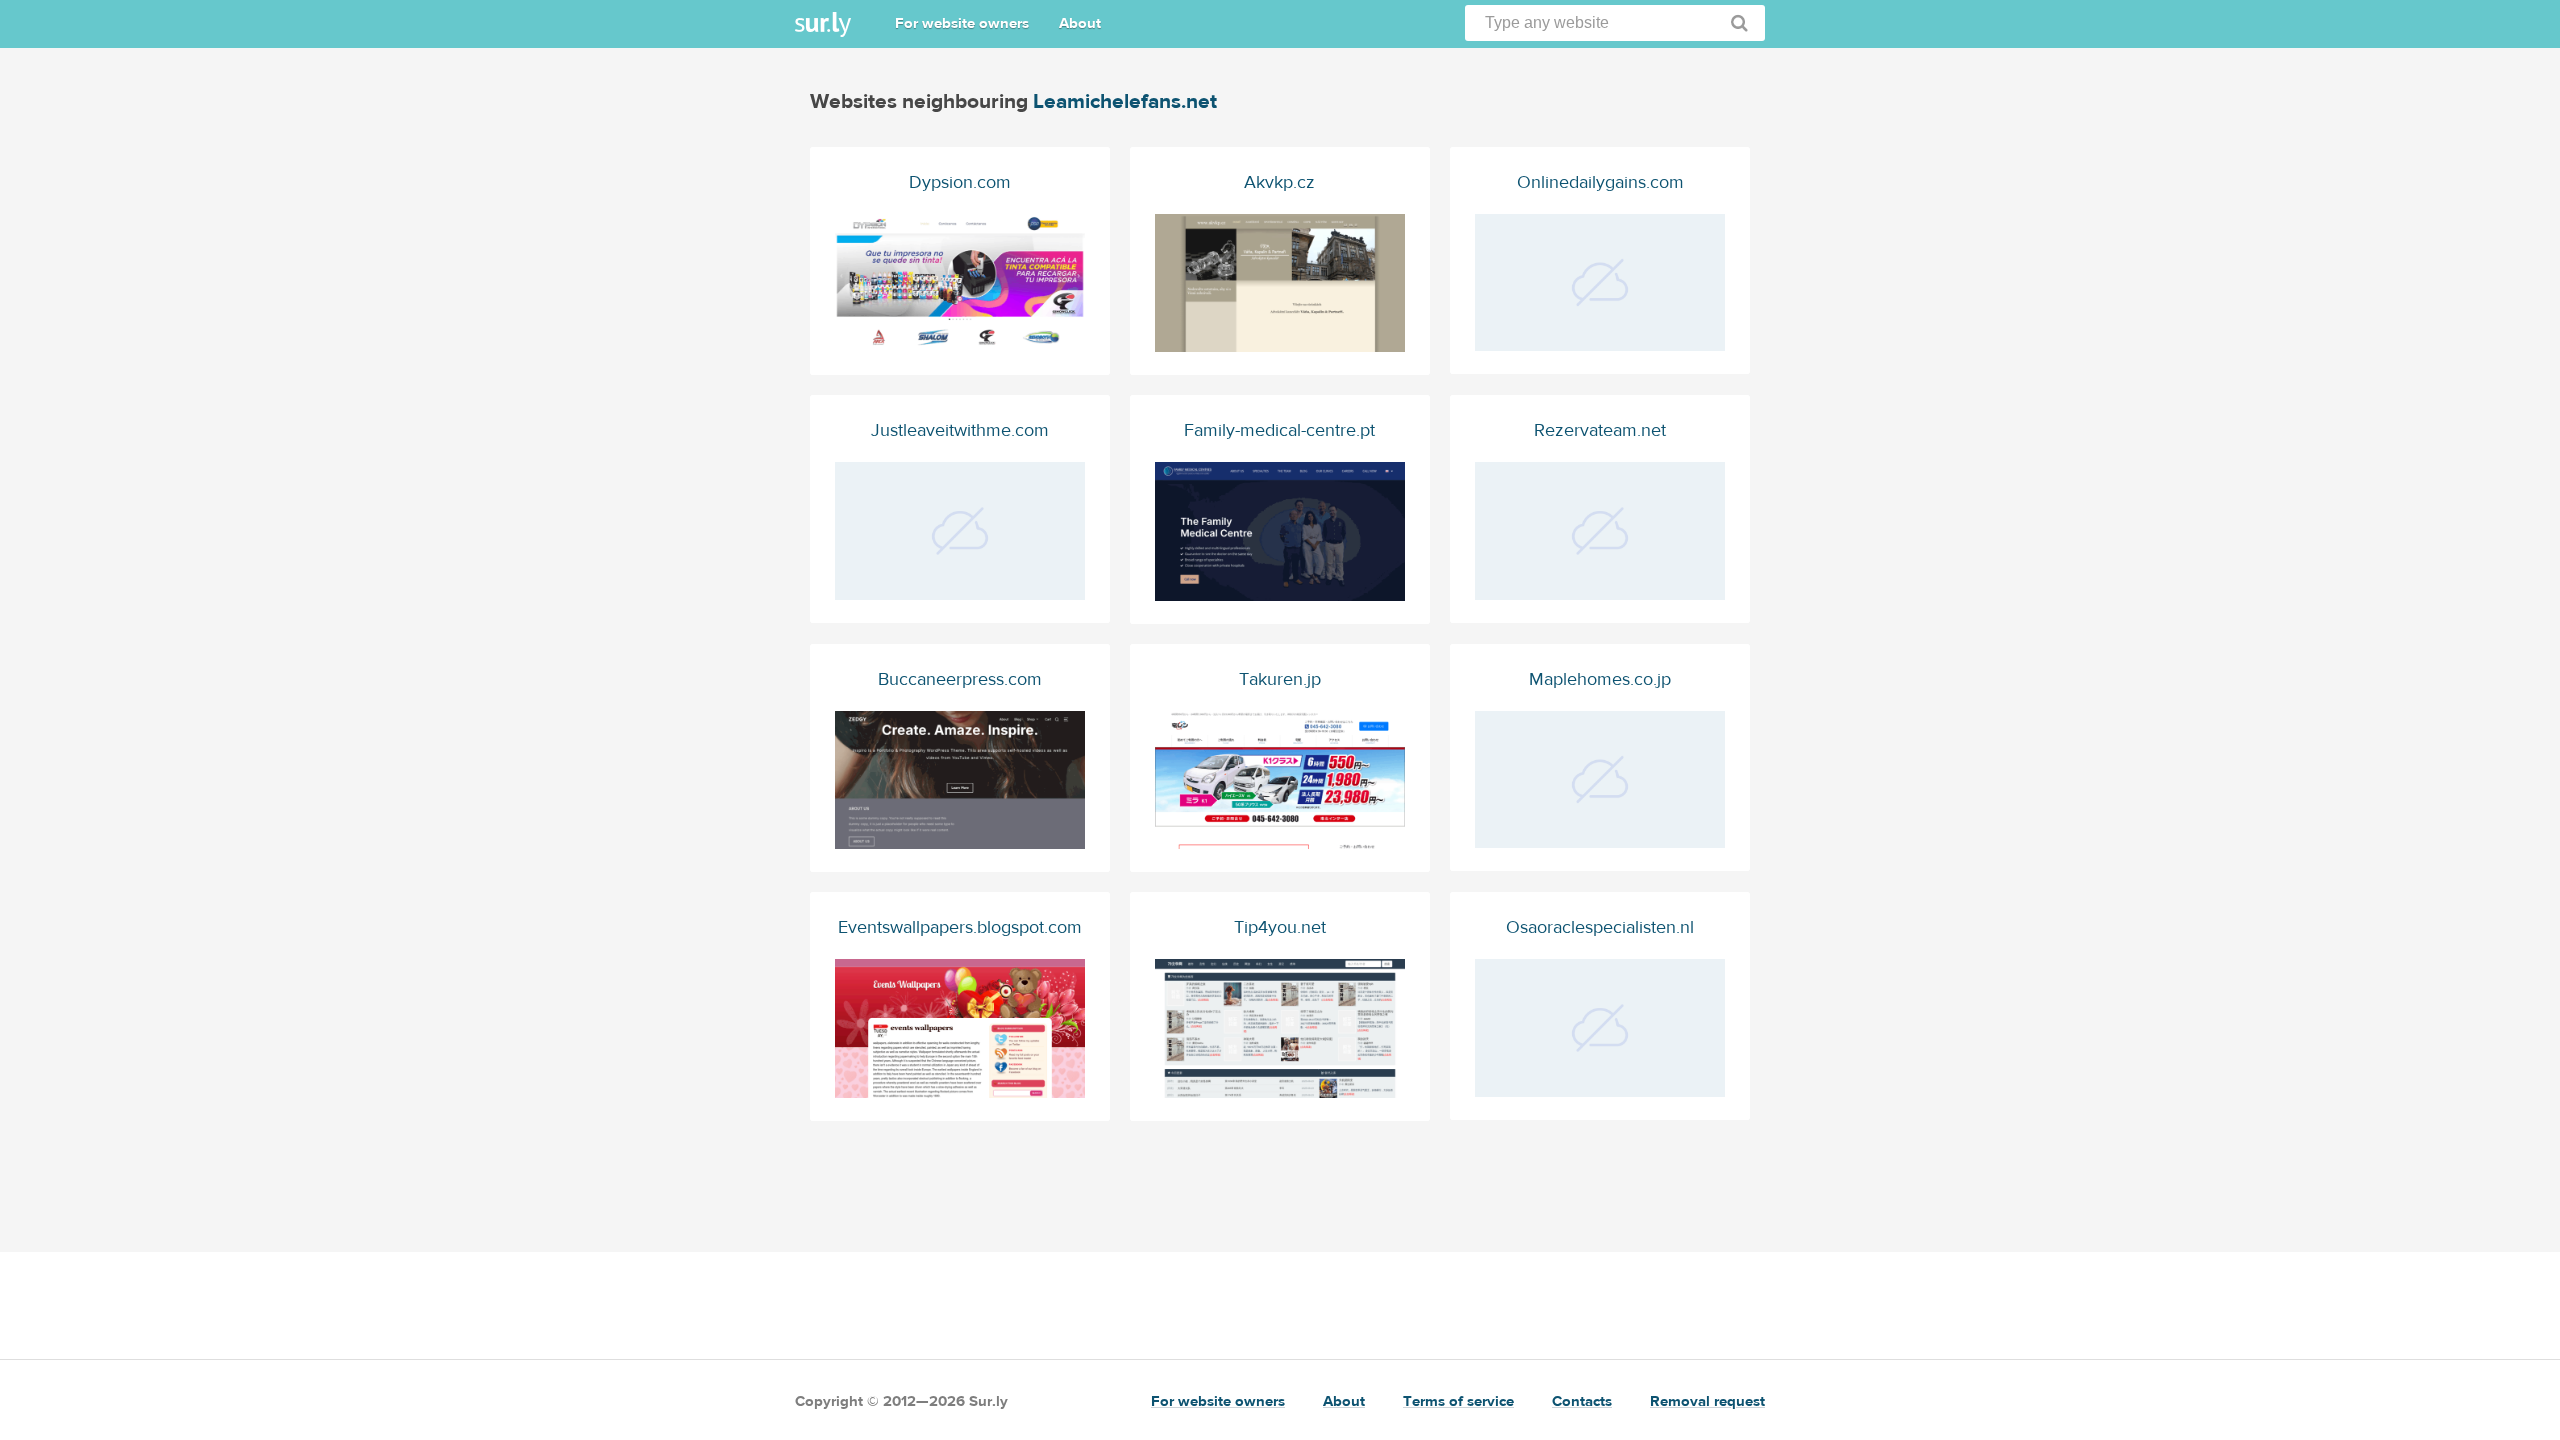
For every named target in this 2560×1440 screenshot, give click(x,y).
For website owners (962, 23)
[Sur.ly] (823, 24)
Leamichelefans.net (1125, 101)
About (1080, 23)
